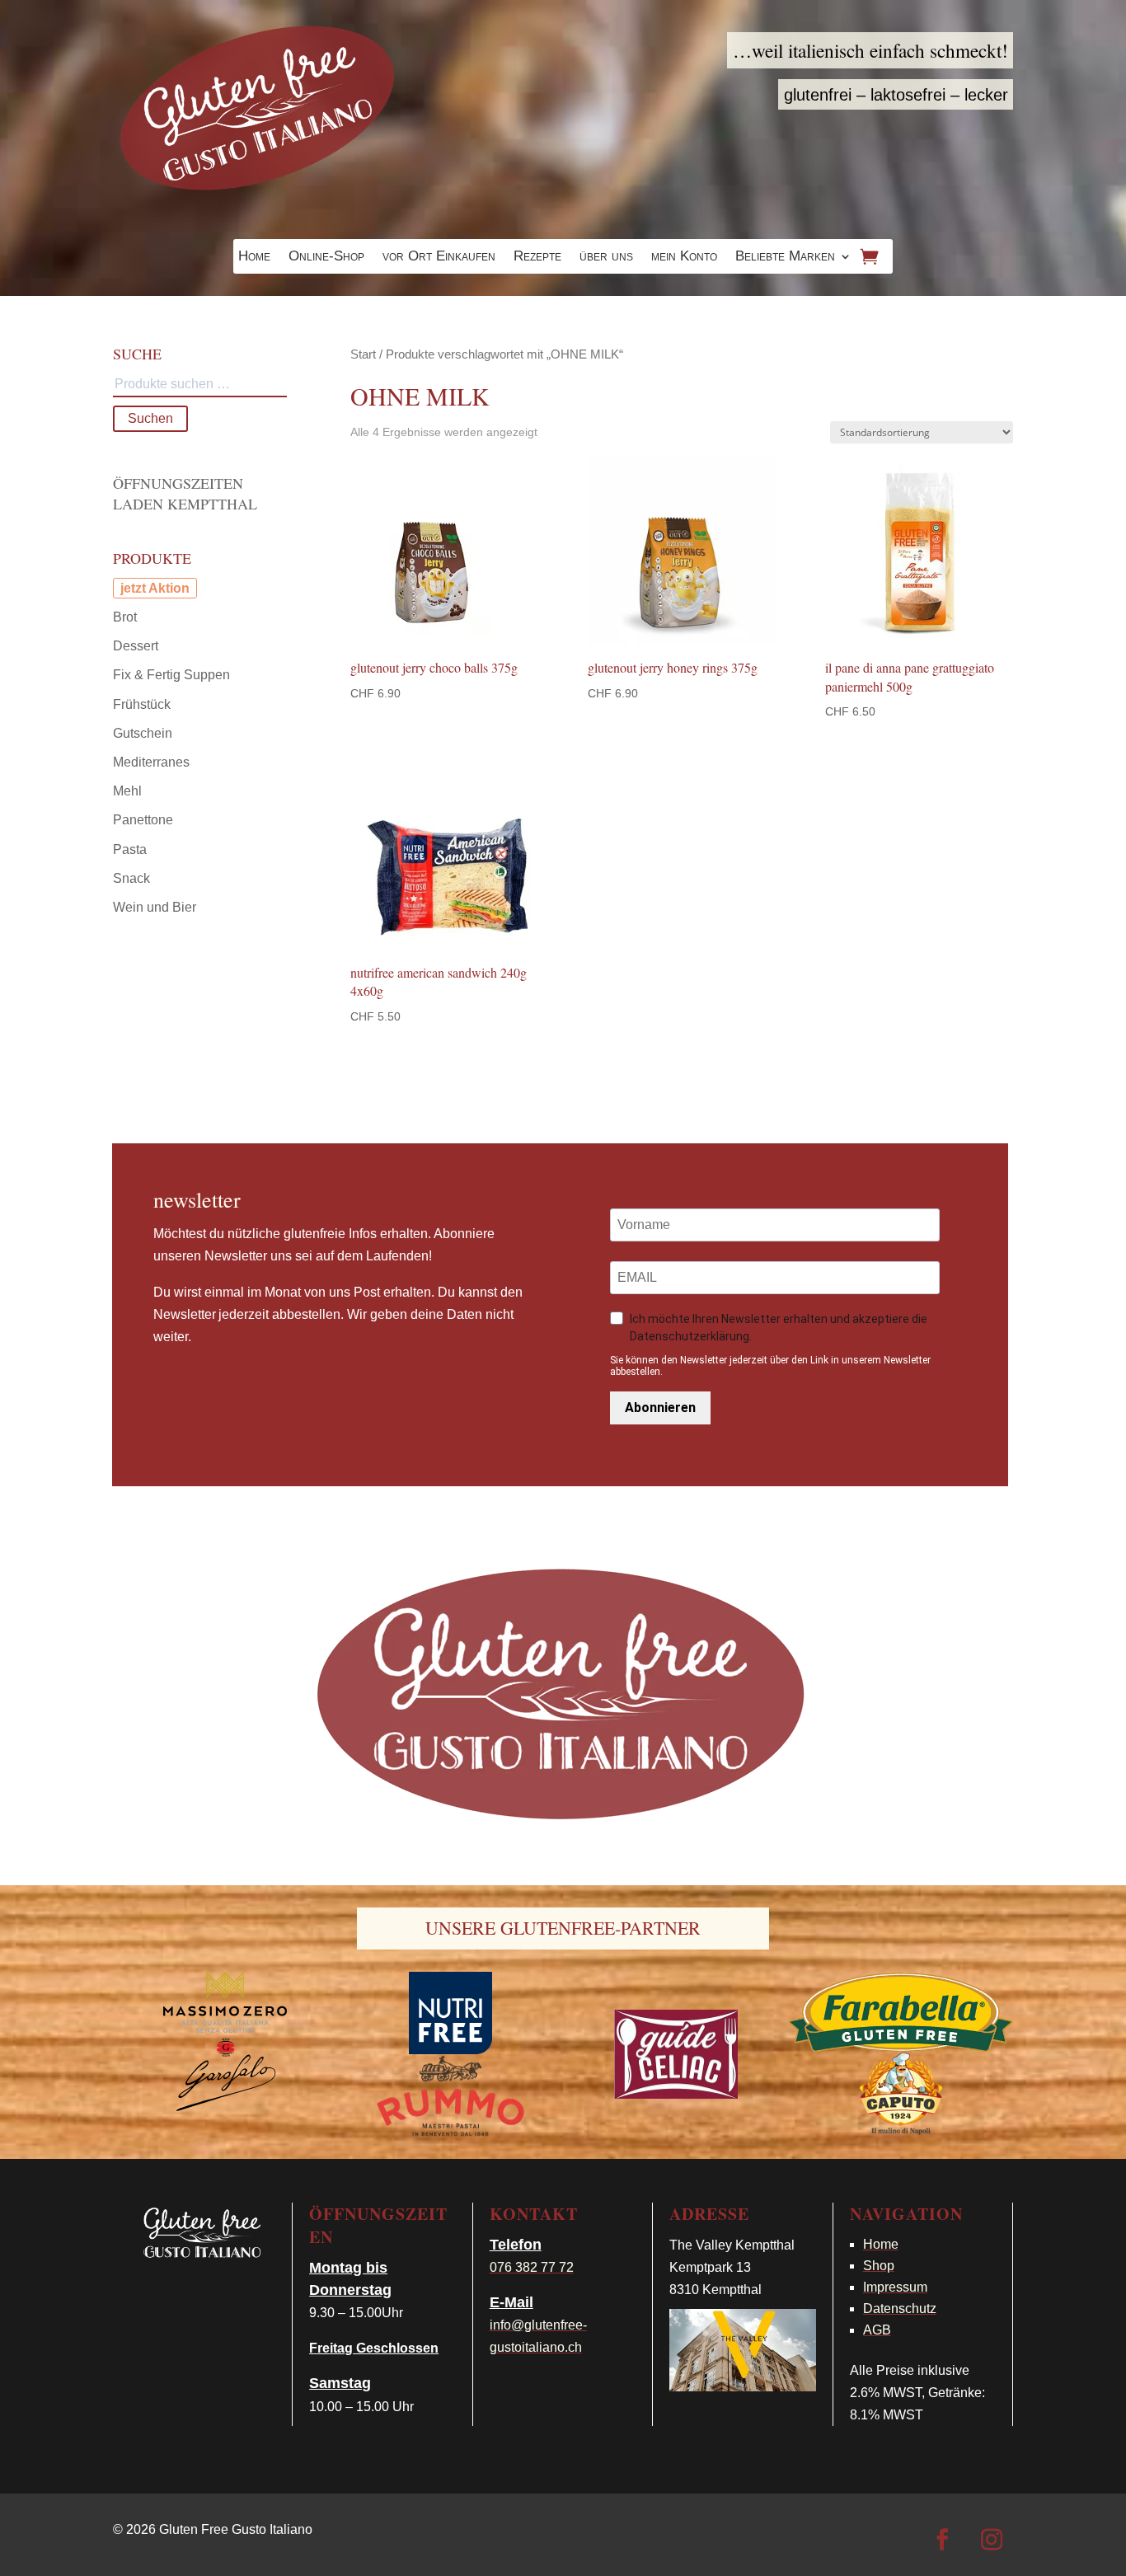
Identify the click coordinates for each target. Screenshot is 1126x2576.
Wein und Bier (155, 907)
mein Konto (684, 257)
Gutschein (143, 733)
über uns (606, 257)
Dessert (136, 646)
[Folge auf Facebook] (942, 2540)
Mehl (127, 791)
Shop (879, 2266)
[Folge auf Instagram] (992, 2540)
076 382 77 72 (532, 2267)
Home (254, 257)
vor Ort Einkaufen (439, 257)
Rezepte (537, 257)
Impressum (895, 2287)
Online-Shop (326, 257)
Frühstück (142, 704)
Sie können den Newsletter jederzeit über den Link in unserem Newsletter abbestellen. (770, 1366)
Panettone (143, 820)
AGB (877, 2330)
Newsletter (197, 1199)
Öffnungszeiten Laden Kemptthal (185, 493)
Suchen (150, 418)
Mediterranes (151, 762)
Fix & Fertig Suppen (171, 675)
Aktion (169, 588)
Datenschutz (900, 2309)
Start (363, 354)
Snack (131, 878)
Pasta (130, 849)
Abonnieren (660, 1408)
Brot (125, 617)
